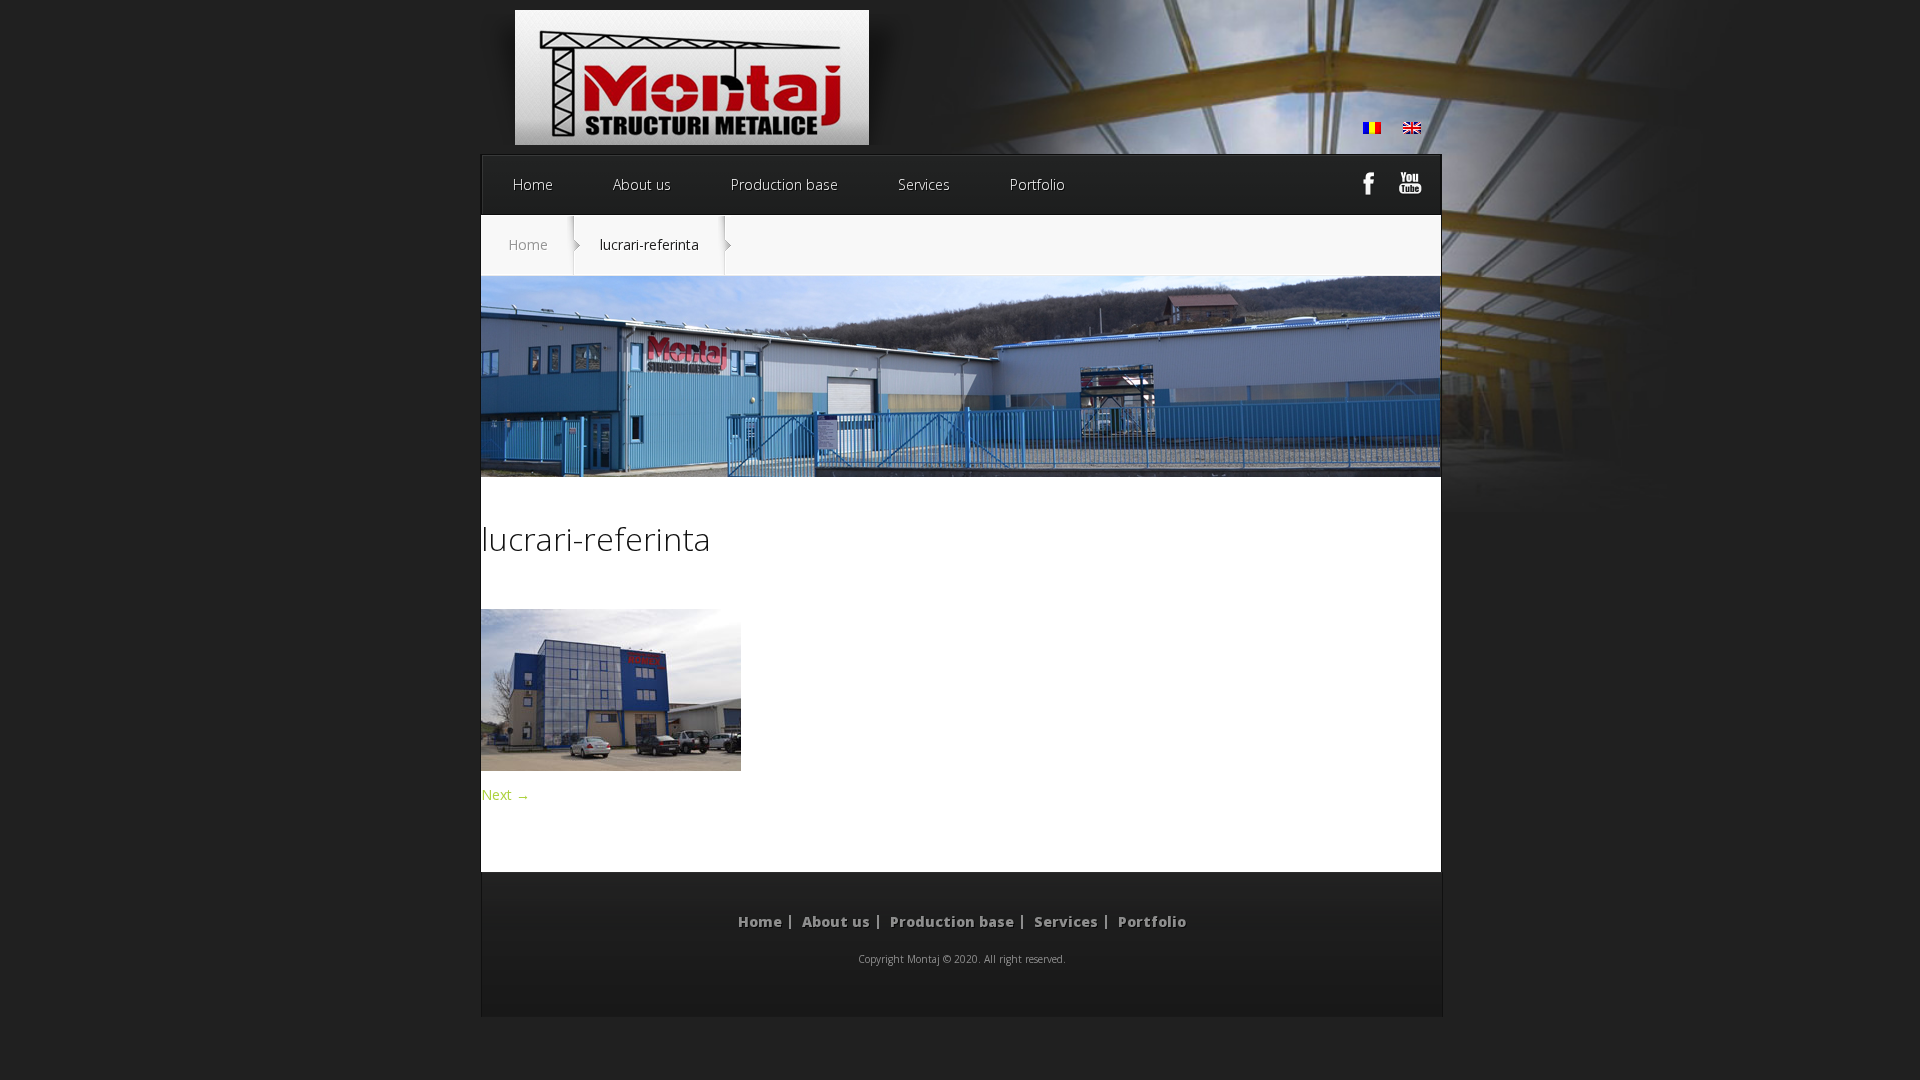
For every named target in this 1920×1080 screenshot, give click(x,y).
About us (642, 184)
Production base (784, 184)
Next (1401, 378)
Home (533, 184)
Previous (521, 378)
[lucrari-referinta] (611, 765)
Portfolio (1037, 184)
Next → (505, 794)
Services (924, 184)
